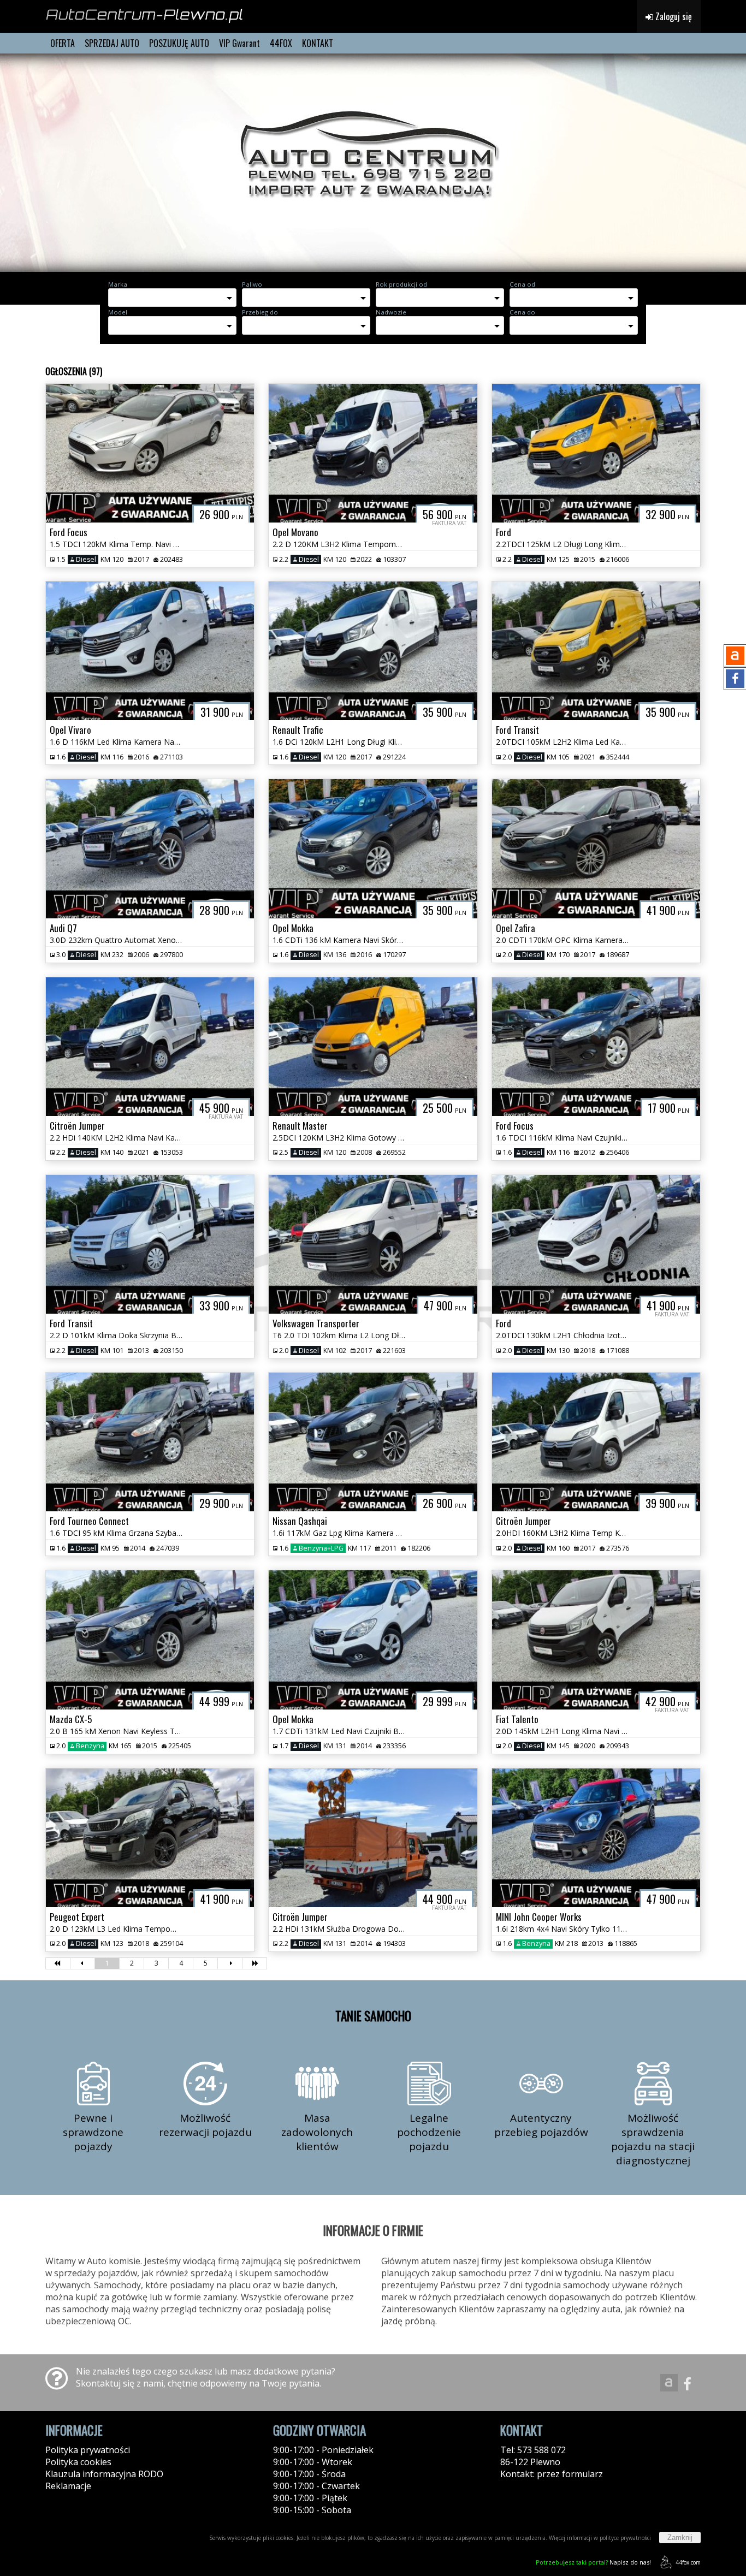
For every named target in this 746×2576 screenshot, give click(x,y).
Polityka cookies (78, 2462)
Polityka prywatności (88, 2450)
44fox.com (688, 2562)
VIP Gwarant (239, 43)
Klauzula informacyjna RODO (104, 2474)
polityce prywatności (625, 2538)
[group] (373, 163)
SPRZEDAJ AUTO (112, 43)
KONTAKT (318, 43)
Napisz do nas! (593, 2562)
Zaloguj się (673, 16)
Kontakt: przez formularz (552, 2474)
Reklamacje (68, 2486)
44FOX (281, 43)
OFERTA (63, 43)
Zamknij (680, 2538)
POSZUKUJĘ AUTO (179, 43)
